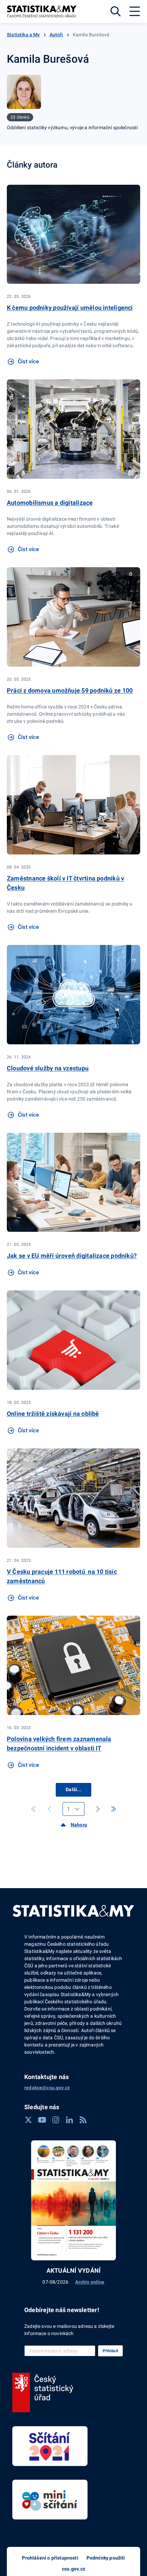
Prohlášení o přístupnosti (50, 2558)
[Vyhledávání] (116, 11)
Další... (73, 1789)
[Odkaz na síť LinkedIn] (69, 2120)
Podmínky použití (106, 2558)
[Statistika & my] (42, 11)
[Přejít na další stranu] (98, 1809)
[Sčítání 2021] (50, 2446)
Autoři (56, 35)
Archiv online (90, 2282)
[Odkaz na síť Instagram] (56, 2120)
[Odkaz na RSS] (83, 2120)
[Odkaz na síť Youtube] (42, 2120)
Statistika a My (23, 35)
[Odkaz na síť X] (28, 2120)
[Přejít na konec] (113, 1809)
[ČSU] (43, 2393)
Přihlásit (110, 2351)
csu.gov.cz (73, 2569)
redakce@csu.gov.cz (47, 2088)
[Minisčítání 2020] (50, 2500)
